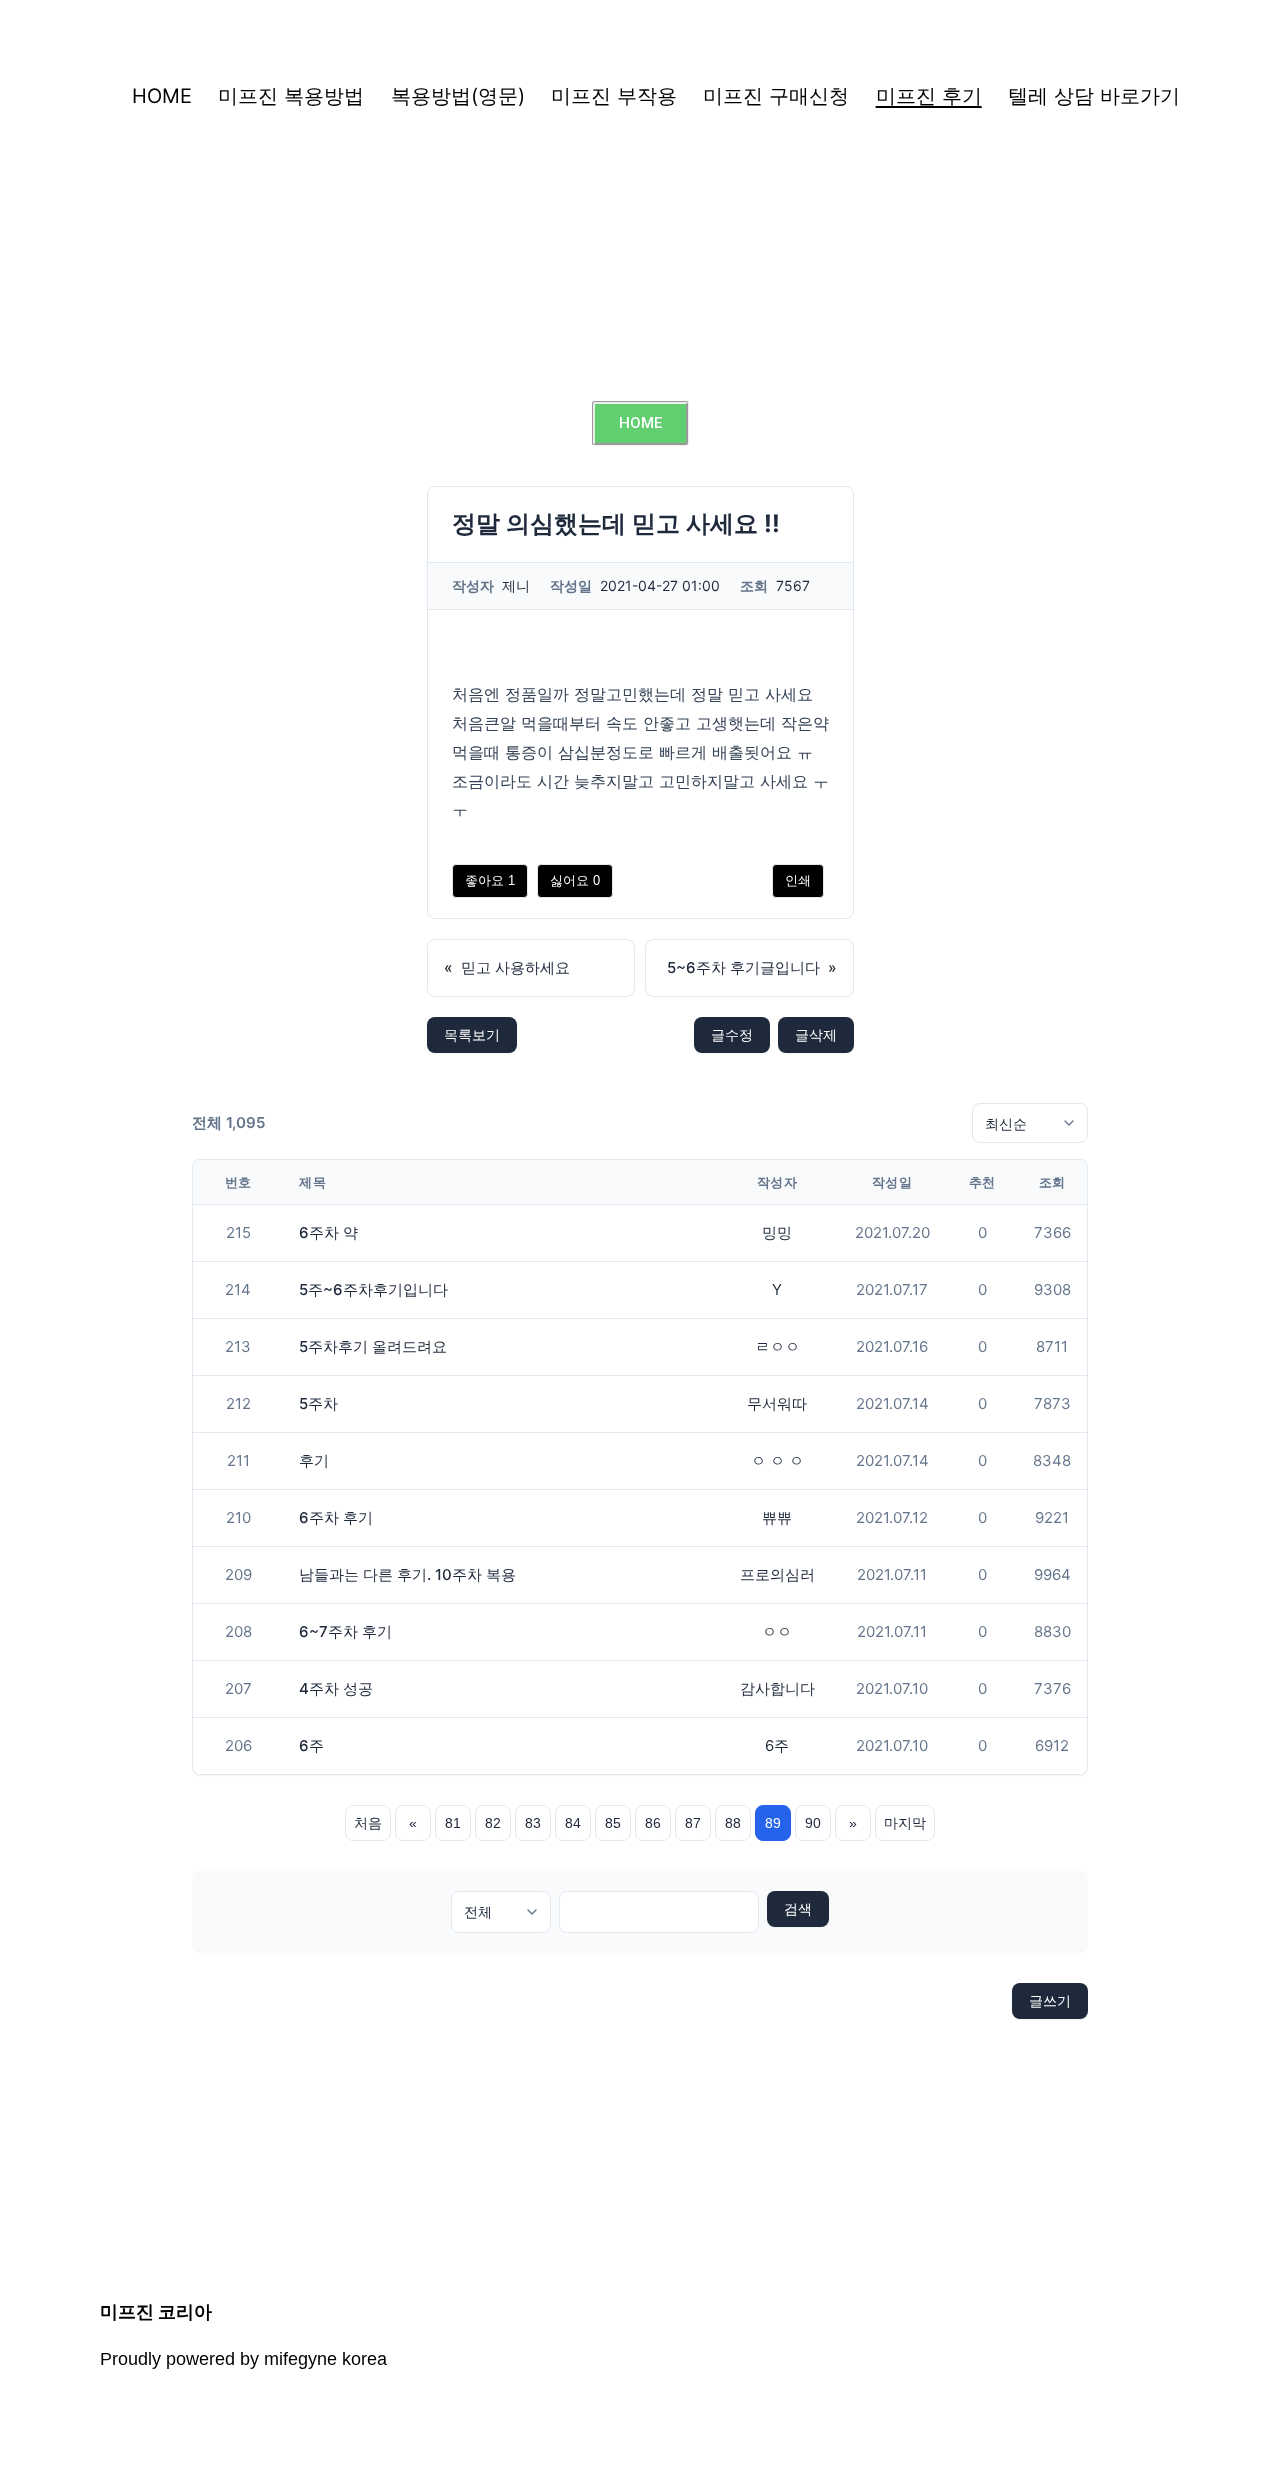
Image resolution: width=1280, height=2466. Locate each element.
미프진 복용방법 (291, 96)
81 (453, 1823)
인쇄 (798, 880)
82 (493, 1823)
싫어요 (575, 880)
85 (613, 1823)
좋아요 (490, 880)
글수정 (732, 1034)
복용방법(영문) (458, 96)
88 (733, 1823)
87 (693, 1823)
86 (653, 1823)
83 (533, 1823)
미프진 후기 (929, 96)
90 (813, 1823)
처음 (368, 1823)
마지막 (905, 1823)
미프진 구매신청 (776, 96)
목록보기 (472, 1034)
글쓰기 (1050, 2000)
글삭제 (816, 1034)
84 (573, 1823)
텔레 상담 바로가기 (1094, 96)
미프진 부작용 (614, 96)
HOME (162, 96)
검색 (798, 1909)
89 (773, 1823)
